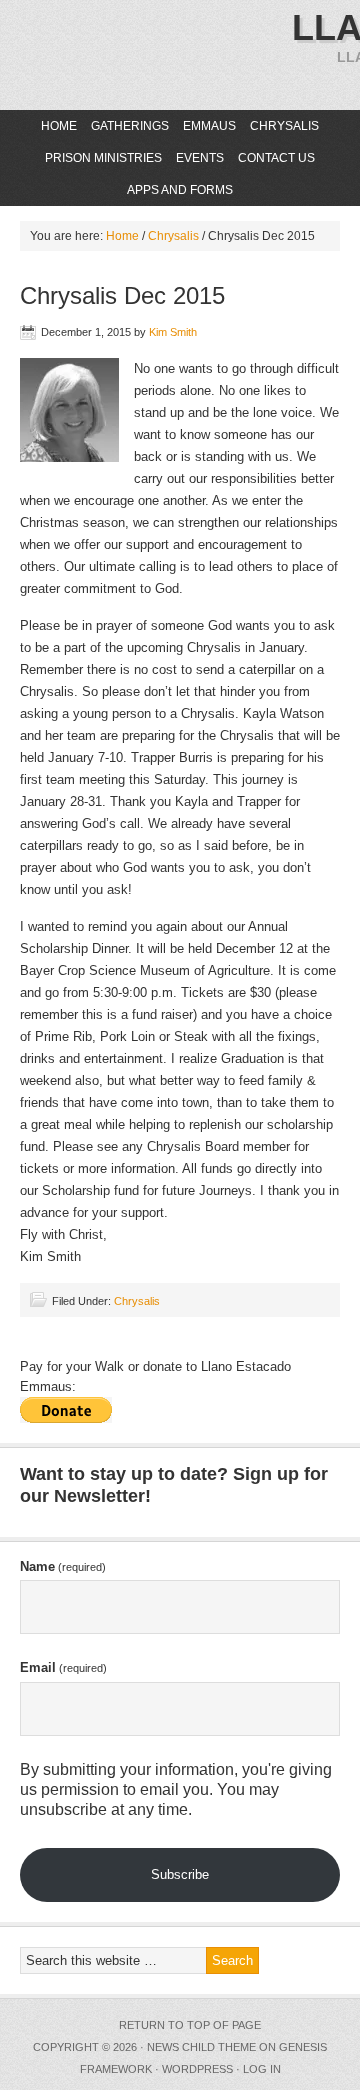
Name (63, 1566)
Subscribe (180, 1874)
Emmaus (209, 126)
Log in (262, 2069)
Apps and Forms (180, 190)
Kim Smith (173, 332)
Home (59, 126)
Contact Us (276, 158)
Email (63, 1667)
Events (200, 158)
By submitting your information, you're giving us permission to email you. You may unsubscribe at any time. (176, 1789)
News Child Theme (201, 2047)
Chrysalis (284, 126)
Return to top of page (190, 2025)
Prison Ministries (101, 158)
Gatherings (130, 126)
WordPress (197, 2069)
